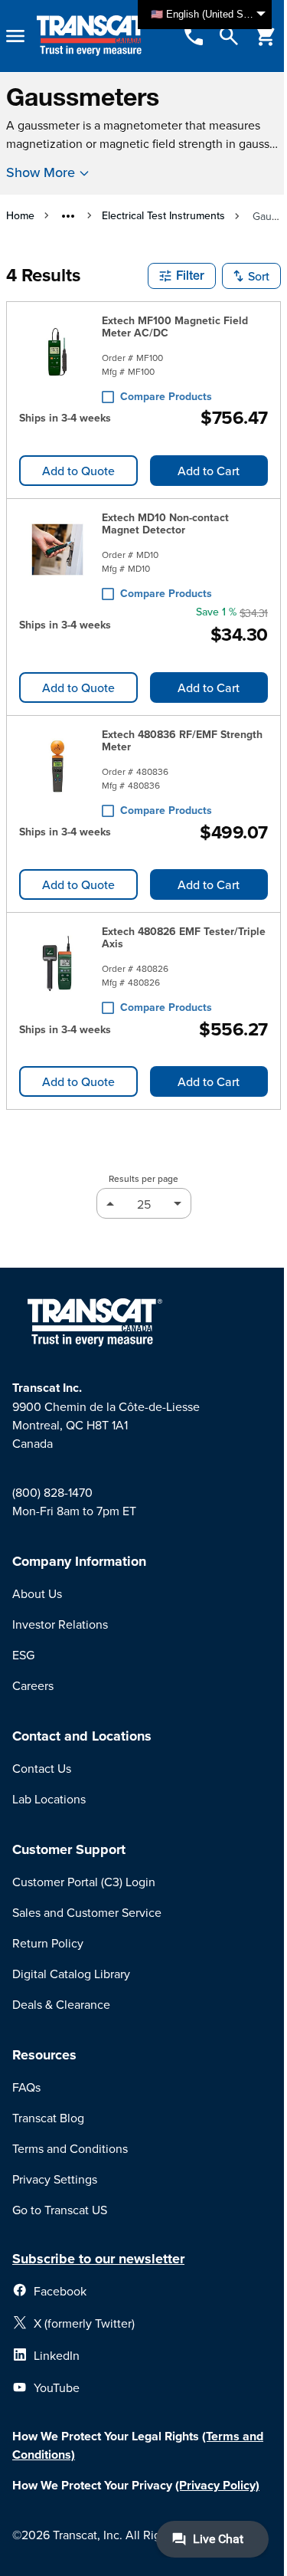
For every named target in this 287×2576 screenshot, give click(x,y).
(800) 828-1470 (52, 1492)
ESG (23, 1655)
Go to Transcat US (60, 2210)
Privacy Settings (55, 2179)
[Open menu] (15, 36)
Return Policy (48, 1943)
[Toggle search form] (229, 36)
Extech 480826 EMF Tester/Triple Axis (184, 937)
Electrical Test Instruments (163, 215)
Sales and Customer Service (87, 1912)
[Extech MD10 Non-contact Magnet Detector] (57, 553)
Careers (33, 1685)
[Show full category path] (68, 216)
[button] (182, 276)
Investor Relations (60, 1624)
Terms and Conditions (70, 2148)
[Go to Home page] (93, 36)
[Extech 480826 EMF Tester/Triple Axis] (57, 966)
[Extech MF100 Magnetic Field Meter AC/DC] (57, 356)
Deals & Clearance (61, 2004)
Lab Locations (49, 1799)
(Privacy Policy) (217, 2485)
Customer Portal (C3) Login (84, 1882)
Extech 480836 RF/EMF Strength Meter (182, 740)
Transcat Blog (48, 2118)
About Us (37, 1593)
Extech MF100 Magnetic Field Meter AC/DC (175, 327)
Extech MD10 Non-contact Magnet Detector (165, 523)
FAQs (26, 2087)
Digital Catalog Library (71, 1974)
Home (20, 215)
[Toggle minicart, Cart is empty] (266, 36)
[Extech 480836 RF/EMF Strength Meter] (57, 770)
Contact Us (42, 1768)
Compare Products (166, 396)
